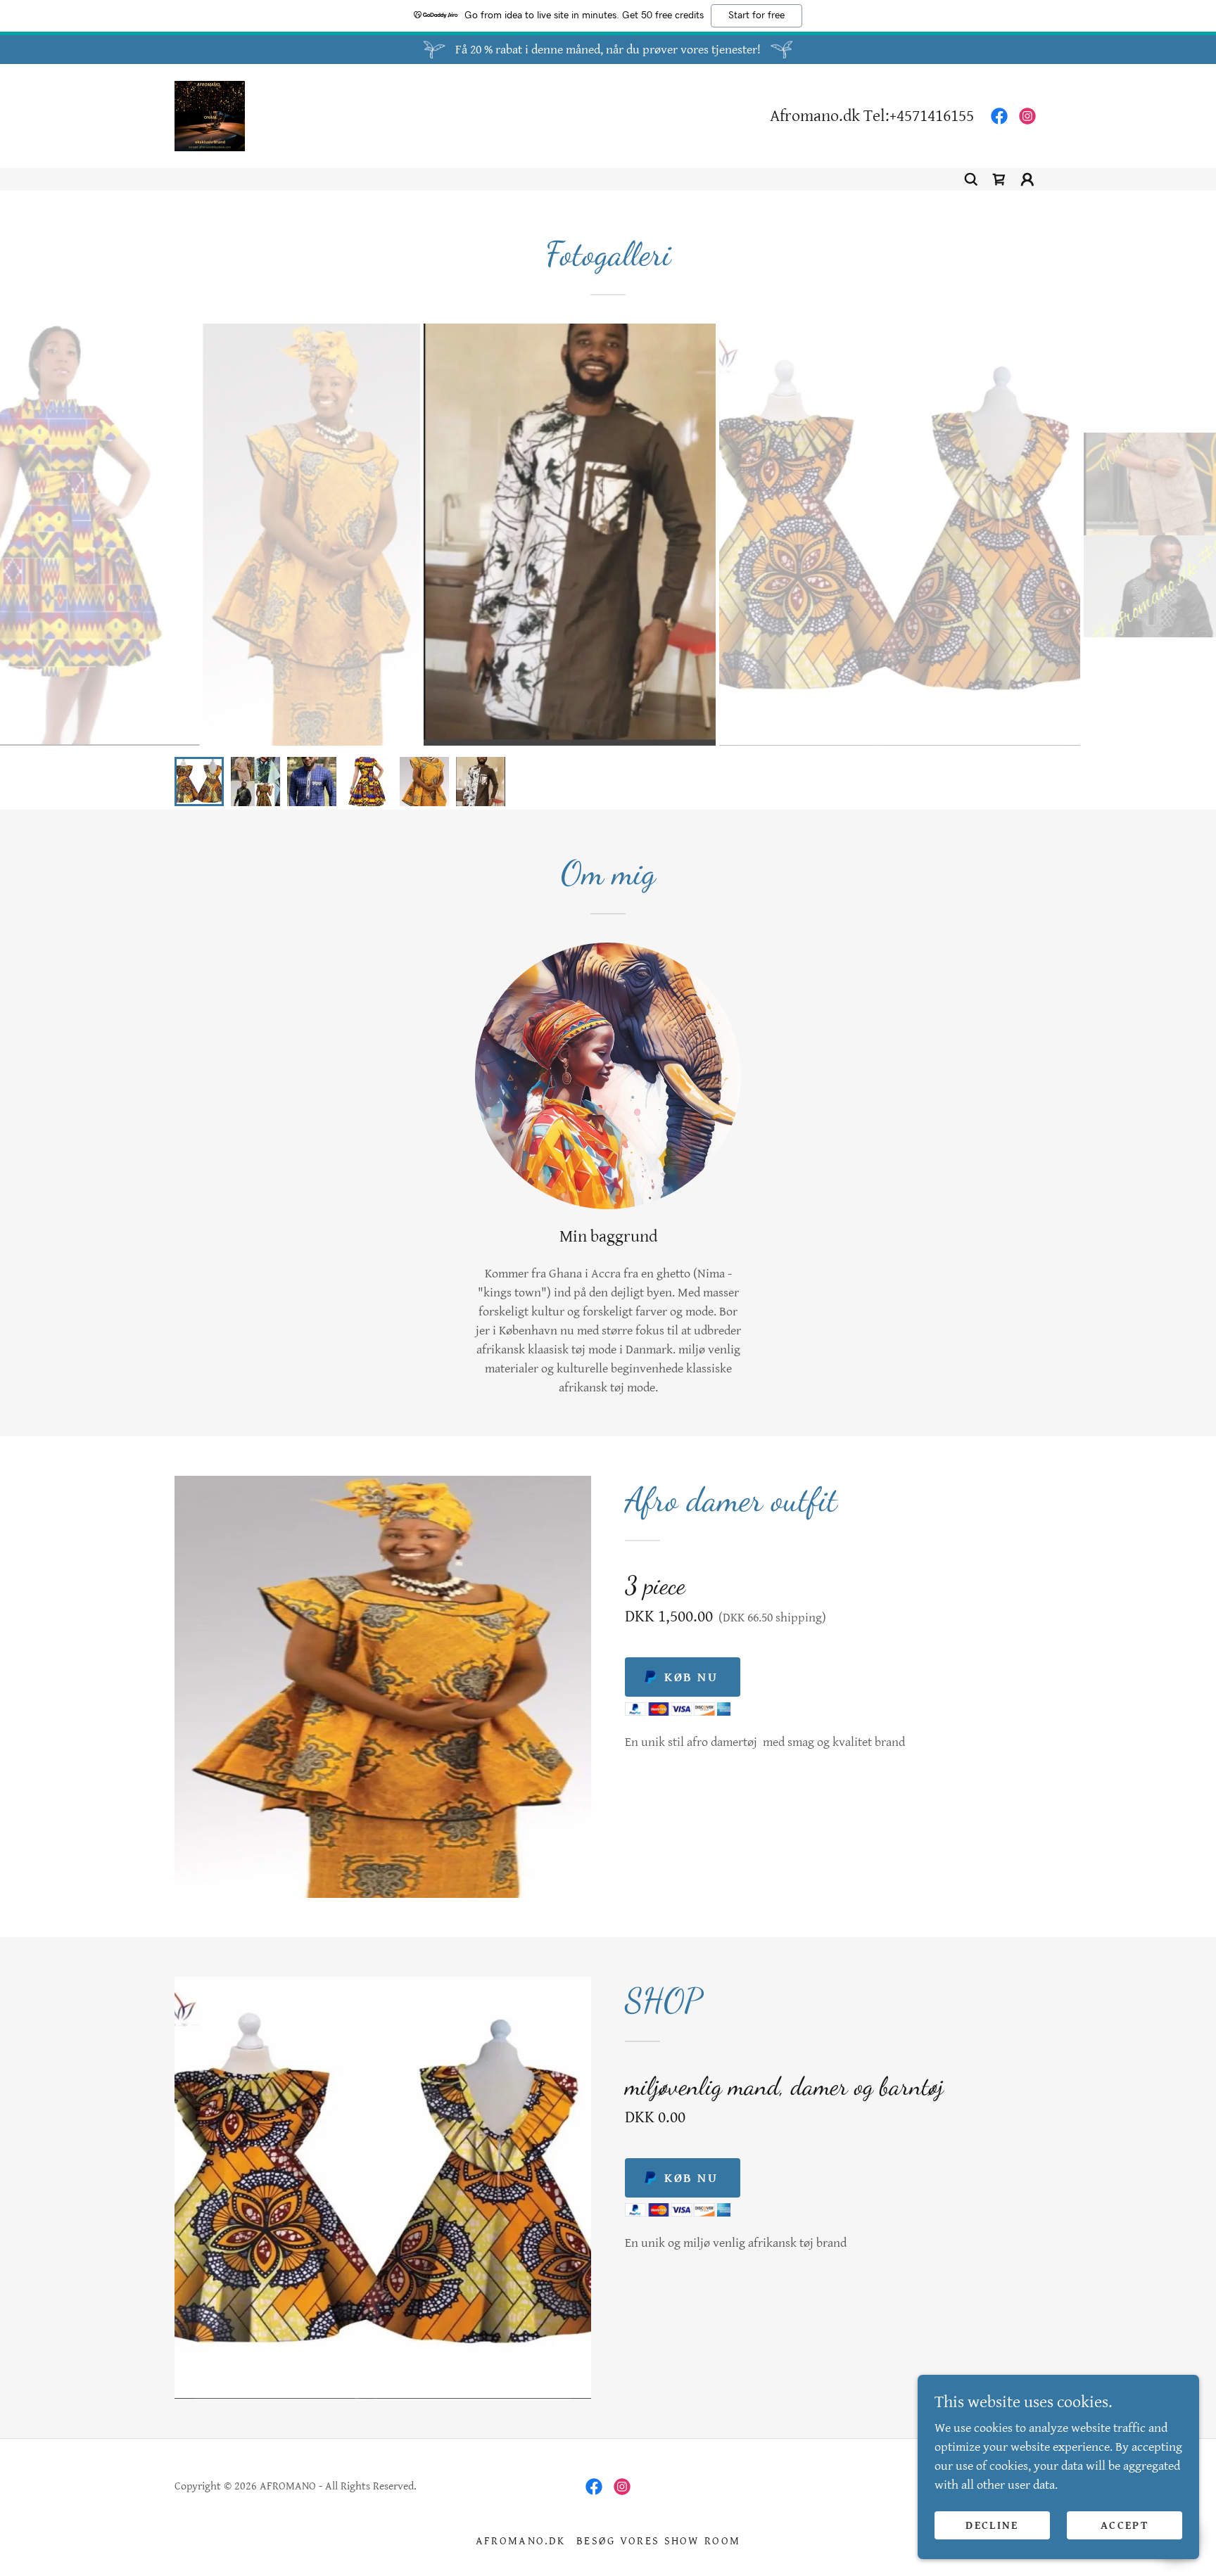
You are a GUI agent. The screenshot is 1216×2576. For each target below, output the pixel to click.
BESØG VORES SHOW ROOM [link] (658, 2541)
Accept (1125, 2526)
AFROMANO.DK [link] (520, 2541)
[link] (210, 115)
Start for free (756, 15)
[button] (1027, 179)
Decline (992, 2526)
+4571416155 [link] (932, 116)
